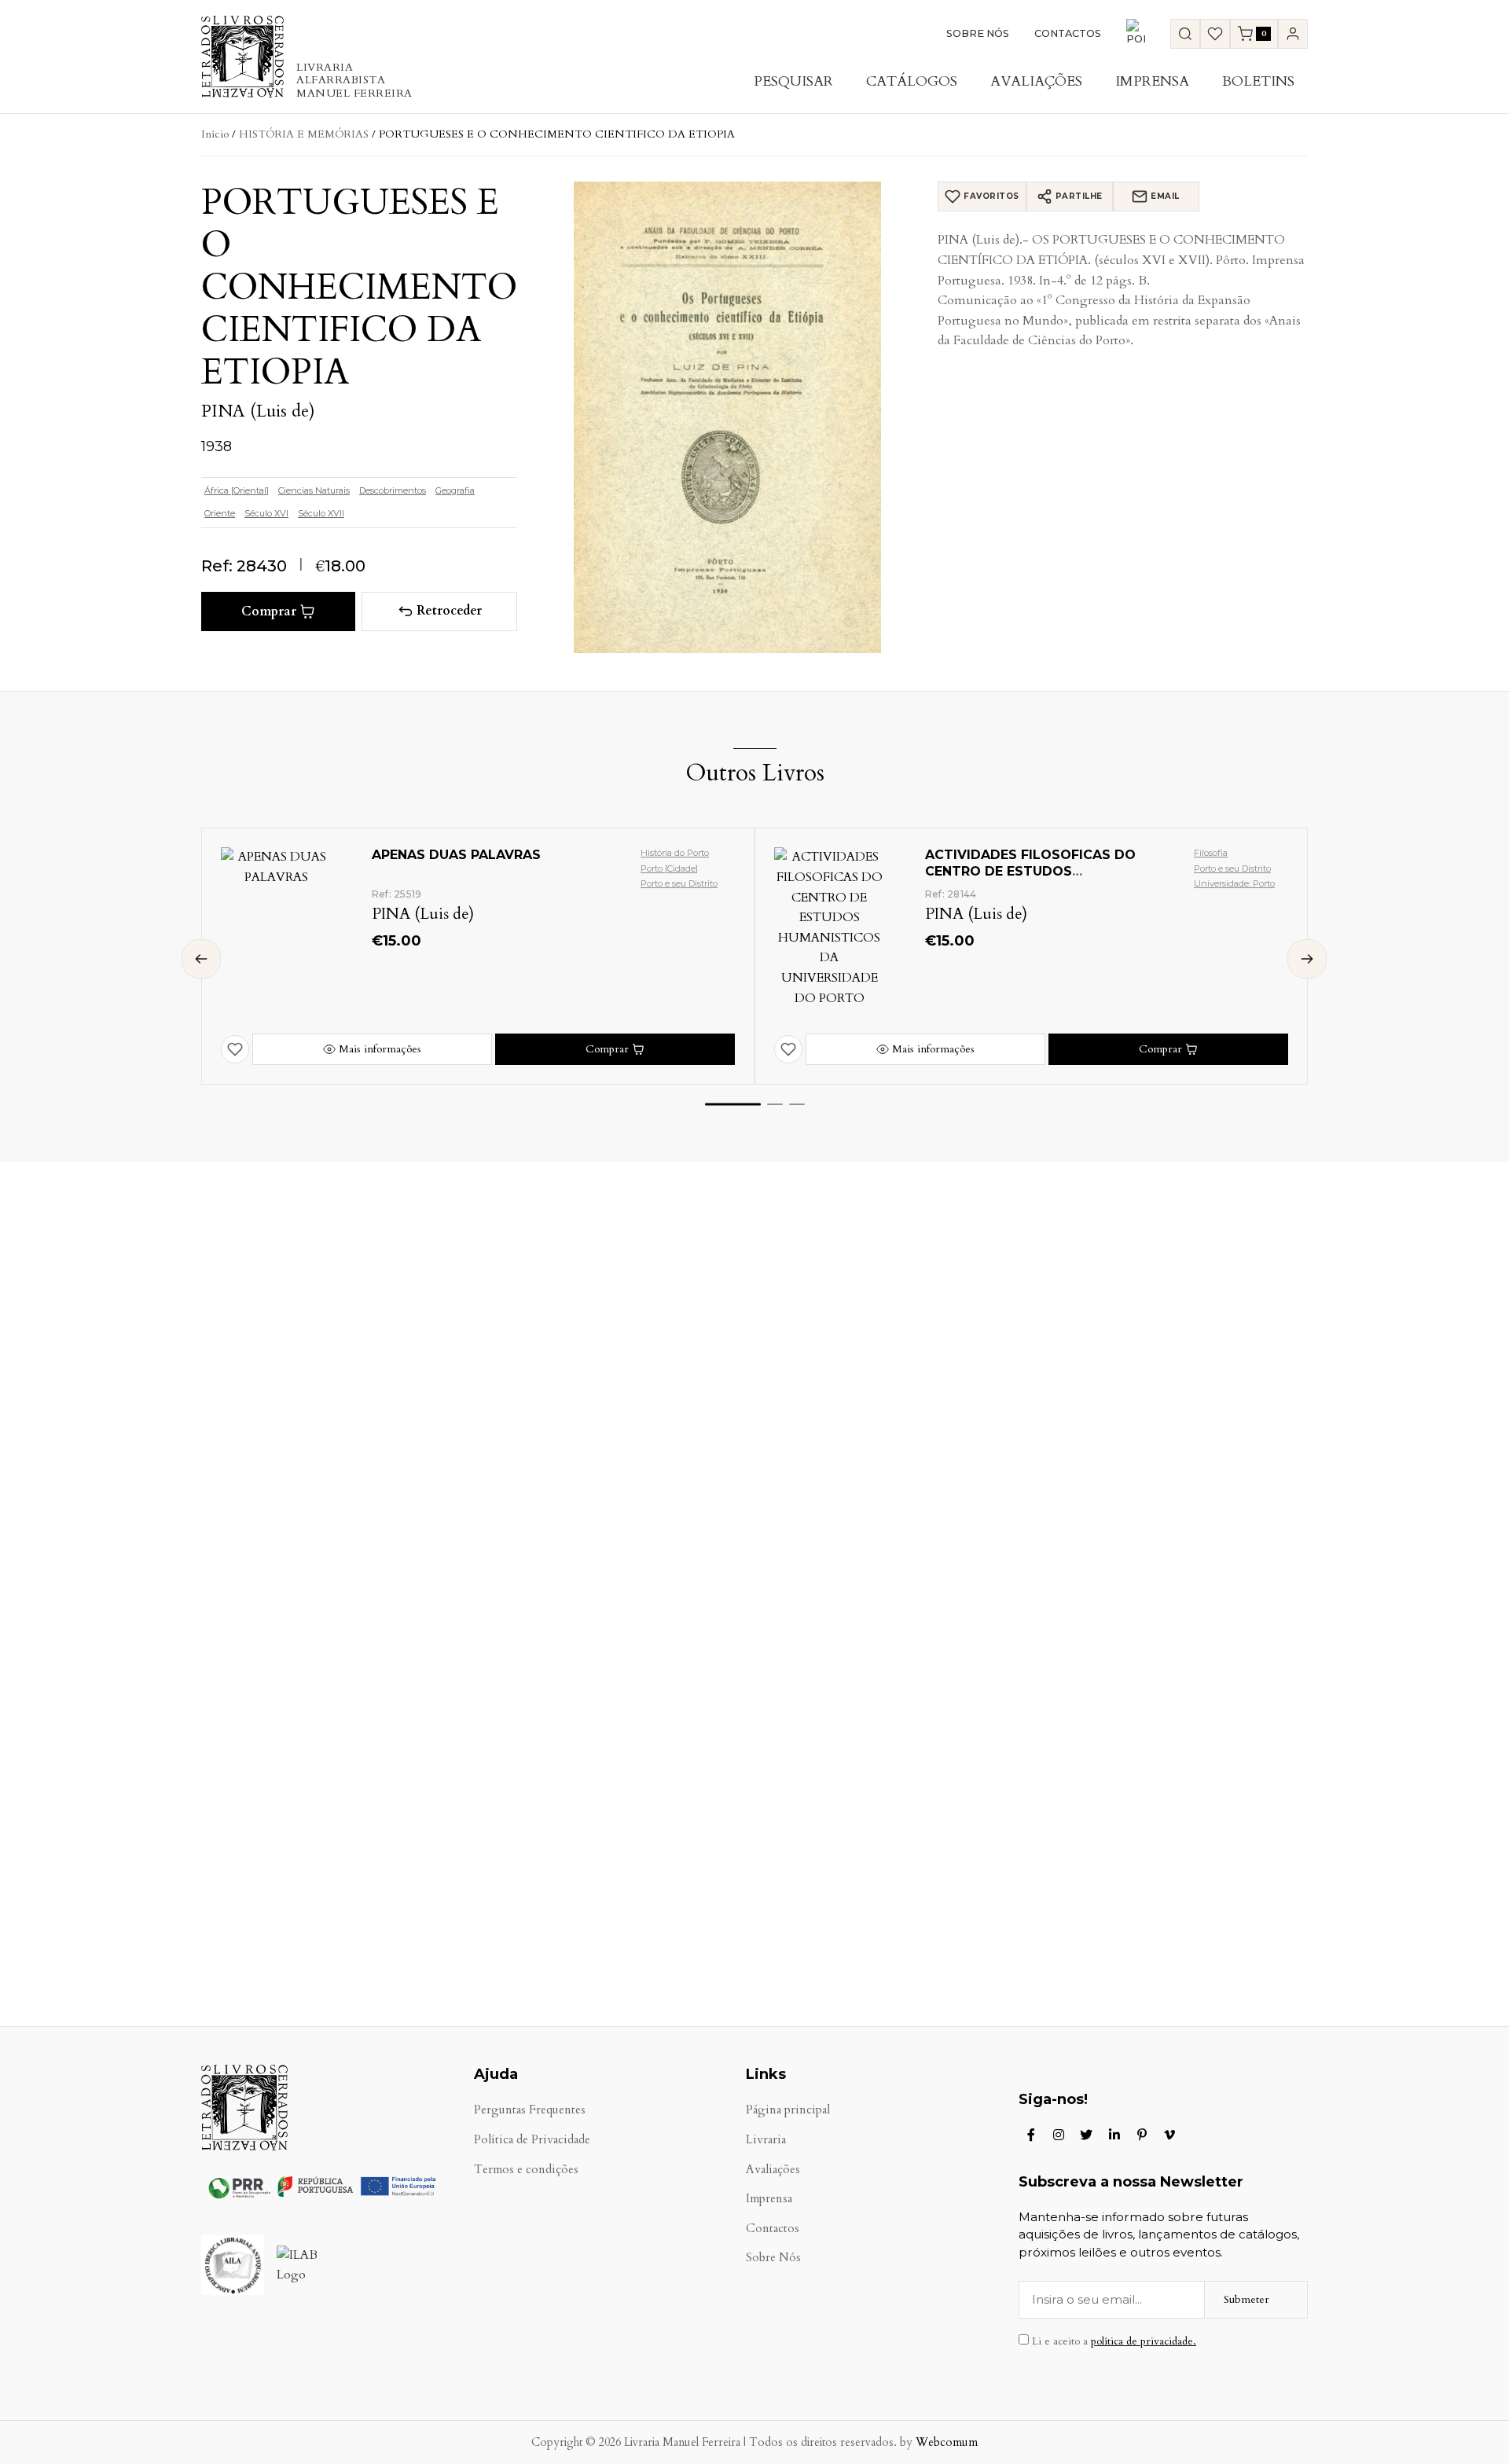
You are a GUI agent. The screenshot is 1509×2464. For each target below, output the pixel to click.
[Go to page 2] (775, 1104)
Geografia (455, 490)
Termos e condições (526, 2170)
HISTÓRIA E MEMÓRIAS (304, 134)
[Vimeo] (1169, 2135)
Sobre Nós (978, 33)
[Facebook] (1031, 2135)
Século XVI (266, 513)
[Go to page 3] (797, 1104)
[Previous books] (201, 959)
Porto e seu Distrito (679, 883)
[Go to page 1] (733, 1105)
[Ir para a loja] (1185, 34)
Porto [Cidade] (669, 868)
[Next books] (1307, 959)
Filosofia (1211, 853)
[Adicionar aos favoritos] (235, 1049)
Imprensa (1152, 81)
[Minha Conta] (1293, 34)
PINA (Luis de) (258, 411)
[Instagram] (1059, 2135)
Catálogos (912, 81)
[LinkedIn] (1114, 2135)
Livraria (766, 2140)
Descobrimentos (393, 490)
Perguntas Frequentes (530, 2110)
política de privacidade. (1144, 2341)
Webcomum (947, 2442)
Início (215, 134)
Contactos (1068, 33)
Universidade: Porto (1234, 883)
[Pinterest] (1142, 2135)
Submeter (1246, 2299)
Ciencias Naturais (314, 490)
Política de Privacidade (532, 2140)
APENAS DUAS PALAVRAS (456, 855)
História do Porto (675, 853)
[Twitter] (1086, 2135)
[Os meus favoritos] (1215, 34)
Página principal (788, 2110)
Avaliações (1036, 81)
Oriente (220, 513)
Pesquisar (793, 81)
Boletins (1258, 81)
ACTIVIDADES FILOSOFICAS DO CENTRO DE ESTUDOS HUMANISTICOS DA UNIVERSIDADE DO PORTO (1041, 879)
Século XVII (321, 513)
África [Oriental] (237, 490)
